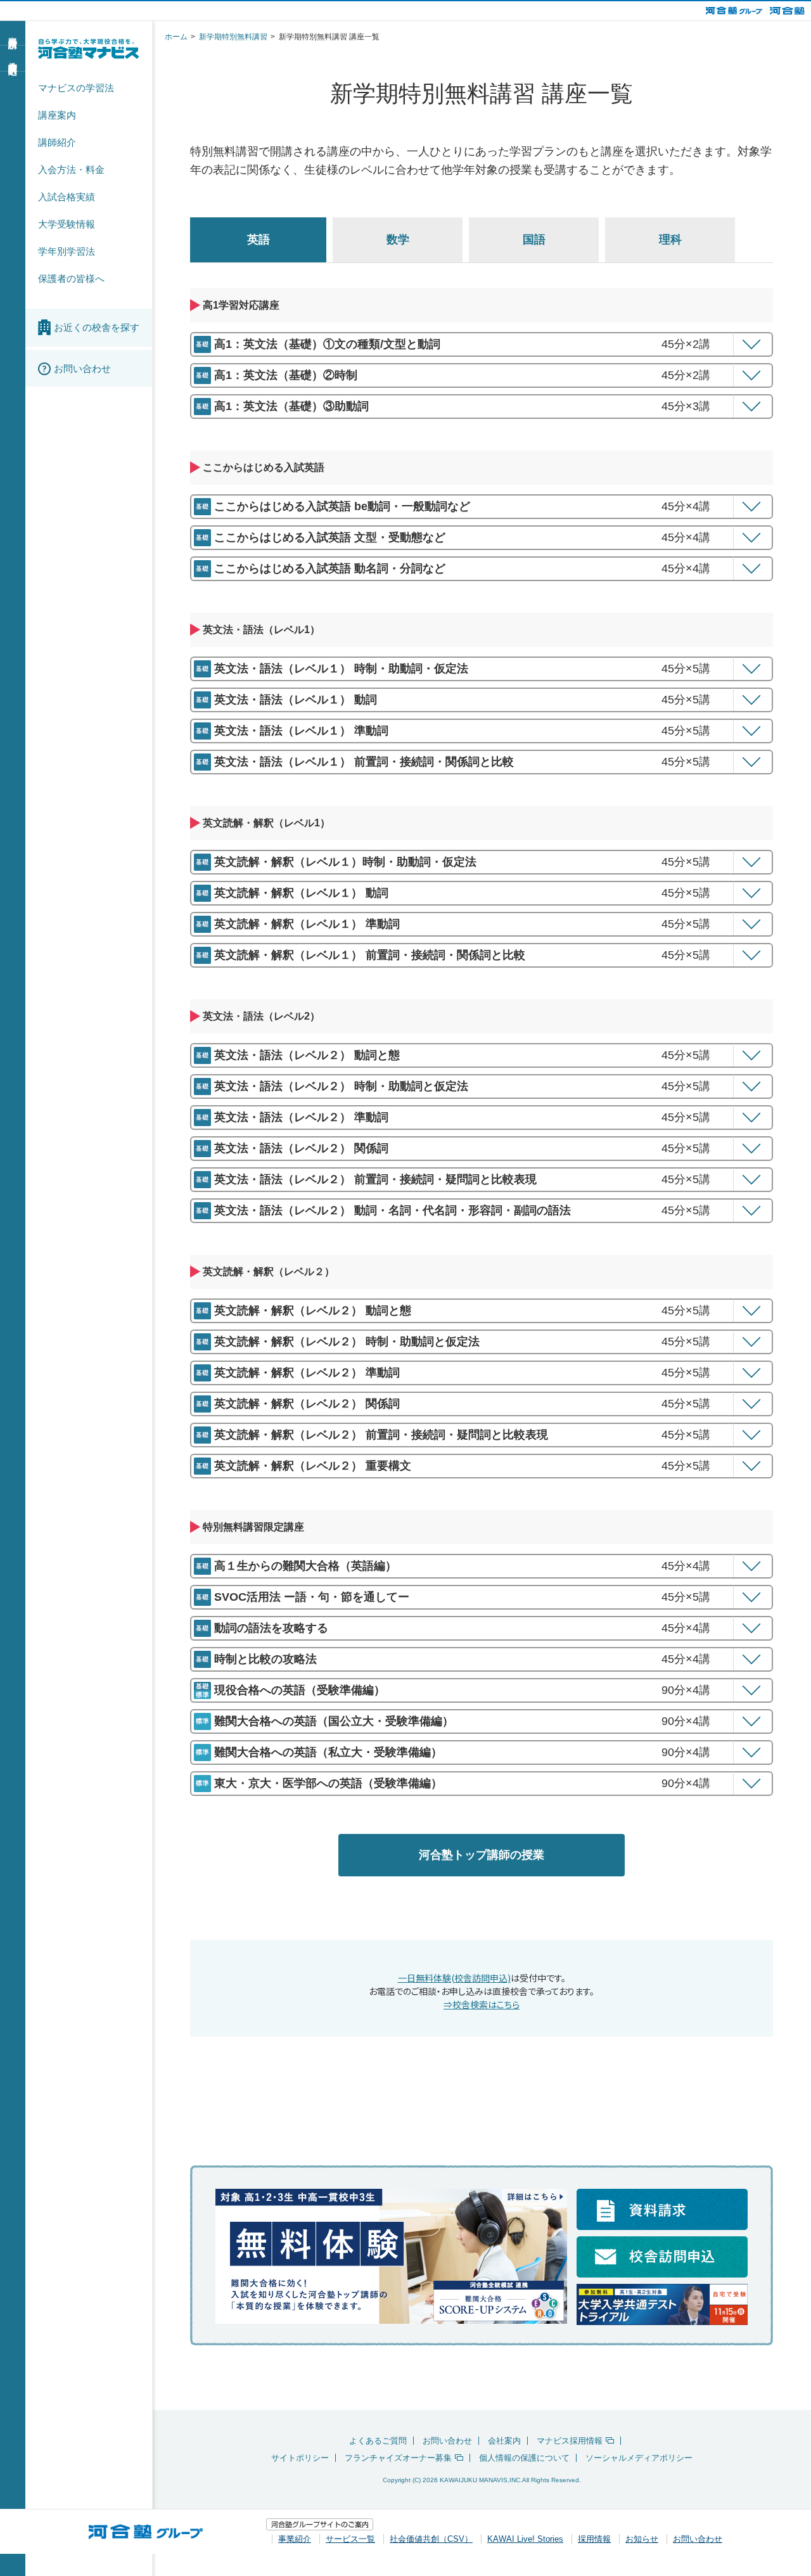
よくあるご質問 (378, 2441)
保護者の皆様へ (71, 279)
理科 (670, 240)
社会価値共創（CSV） (431, 2539)
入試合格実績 (67, 197)
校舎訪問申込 (13, 58)
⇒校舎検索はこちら (482, 2004)
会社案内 (504, 2441)
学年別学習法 (67, 251)
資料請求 (13, 32)
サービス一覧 (350, 2539)
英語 (259, 240)
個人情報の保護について (524, 2458)
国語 (534, 240)
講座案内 (57, 115)
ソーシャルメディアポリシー (639, 2458)
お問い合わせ (447, 2441)
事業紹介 (295, 2539)
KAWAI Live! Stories (525, 2539)
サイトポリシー (300, 2458)
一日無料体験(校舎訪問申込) (454, 1978)
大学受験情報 (67, 224)
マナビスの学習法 (76, 88)
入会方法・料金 (71, 170)
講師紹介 (57, 142)
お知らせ (642, 2539)
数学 (398, 240)
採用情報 (594, 2539)
